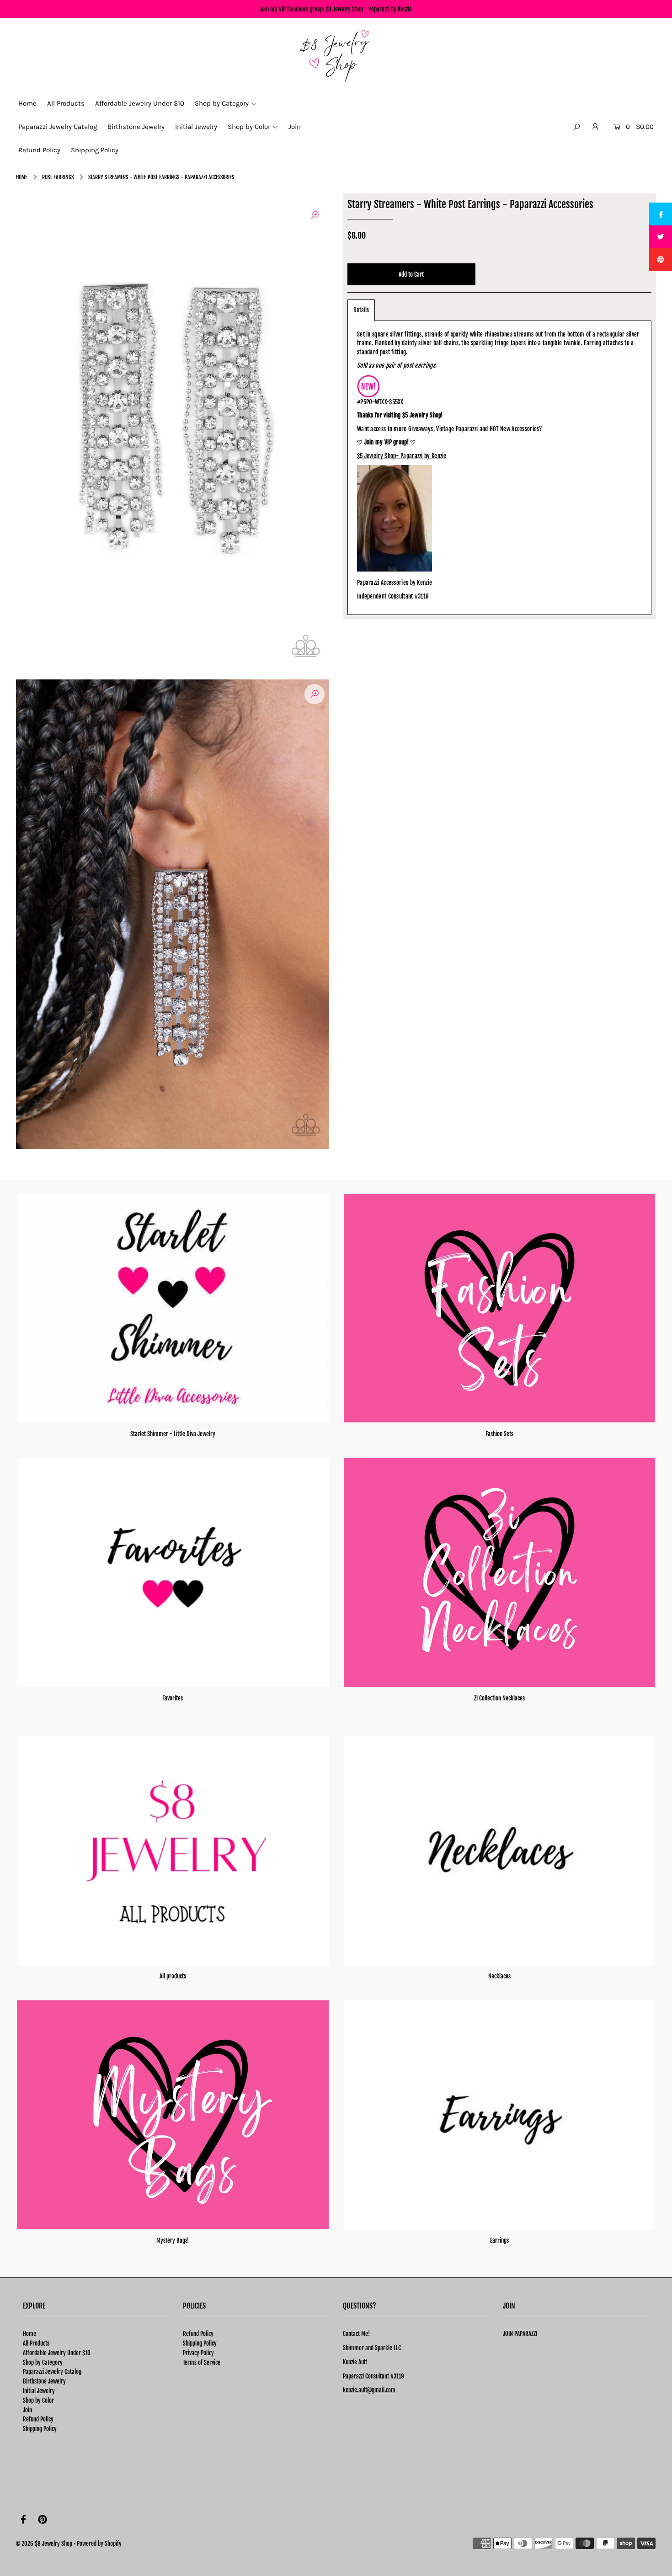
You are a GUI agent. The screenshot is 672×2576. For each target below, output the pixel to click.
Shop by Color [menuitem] (249, 127)
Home (22, 177)
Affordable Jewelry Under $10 (57, 2353)
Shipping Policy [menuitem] (95, 150)
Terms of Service (202, 2362)
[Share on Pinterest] (661, 260)
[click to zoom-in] (315, 215)
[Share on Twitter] (661, 237)
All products (173, 1976)
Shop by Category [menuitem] (222, 103)
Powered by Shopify (99, 2544)
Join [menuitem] (295, 127)
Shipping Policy (40, 2429)
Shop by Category (43, 2362)
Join (27, 2410)
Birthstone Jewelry (44, 2381)
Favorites (173, 1698)
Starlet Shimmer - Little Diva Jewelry (173, 1434)
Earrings (499, 2240)
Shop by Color (38, 2400)
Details (361, 310)
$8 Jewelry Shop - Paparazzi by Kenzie (369, 9)
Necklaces (499, 1976)
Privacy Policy (198, 2353)
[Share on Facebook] (661, 214)
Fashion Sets (499, 1434)
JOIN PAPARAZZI (520, 2334)
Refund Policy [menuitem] (39, 150)
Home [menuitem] (27, 103)
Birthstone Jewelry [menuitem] (136, 127)
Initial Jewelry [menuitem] (196, 127)
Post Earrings (58, 177)
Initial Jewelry (39, 2391)
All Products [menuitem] (66, 103)
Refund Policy (38, 2419)
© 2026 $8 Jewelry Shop (44, 2544)
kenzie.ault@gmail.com (369, 2390)
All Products (36, 2343)
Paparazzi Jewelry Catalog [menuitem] (58, 127)
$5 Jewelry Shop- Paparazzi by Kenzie (402, 456)
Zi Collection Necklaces (499, 1698)
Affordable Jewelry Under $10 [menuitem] (140, 103)
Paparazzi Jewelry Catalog (52, 2372)
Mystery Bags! (173, 2240)
